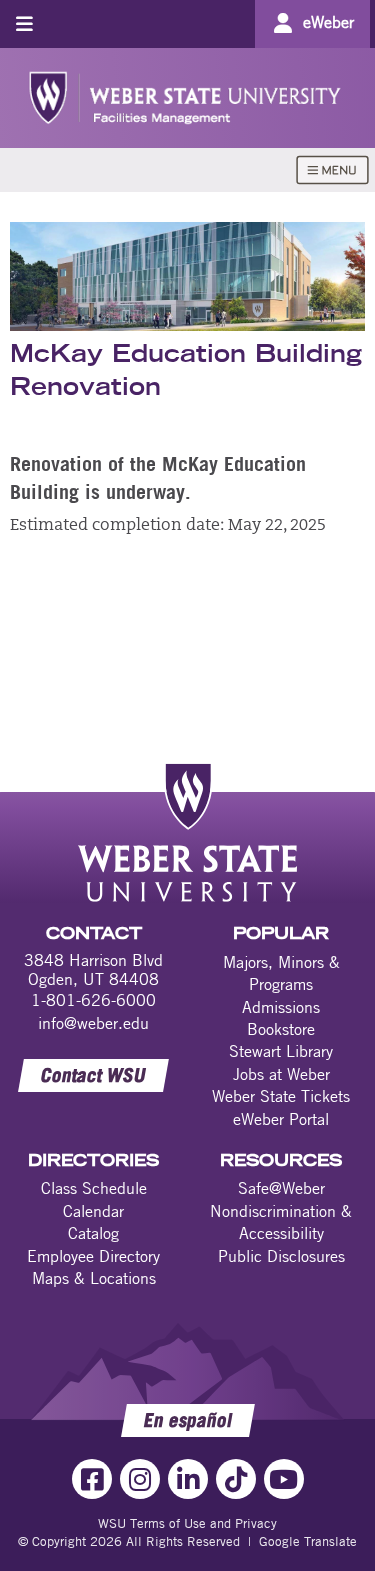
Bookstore (281, 1029)
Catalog (93, 1233)
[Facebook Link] (92, 1479)
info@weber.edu (93, 1023)
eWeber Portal (281, 1119)
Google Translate (308, 1541)
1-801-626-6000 (93, 1000)
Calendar (93, 1211)
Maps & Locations (94, 1278)
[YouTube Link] (284, 1479)
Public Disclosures (281, 1256)
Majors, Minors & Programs (281, 973)
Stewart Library (281, 1051)
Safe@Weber (281, 1188)
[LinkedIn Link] (188, 1479)
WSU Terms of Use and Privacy (187, 1523)
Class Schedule (94, 1188)
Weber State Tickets (281, 1096)
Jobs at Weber (281, 1074)
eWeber (328, 22)
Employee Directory (93, 1256)
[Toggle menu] (24, 23)
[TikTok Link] (236, 1479)
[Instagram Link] (140, 1479)
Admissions (281, 1007)
